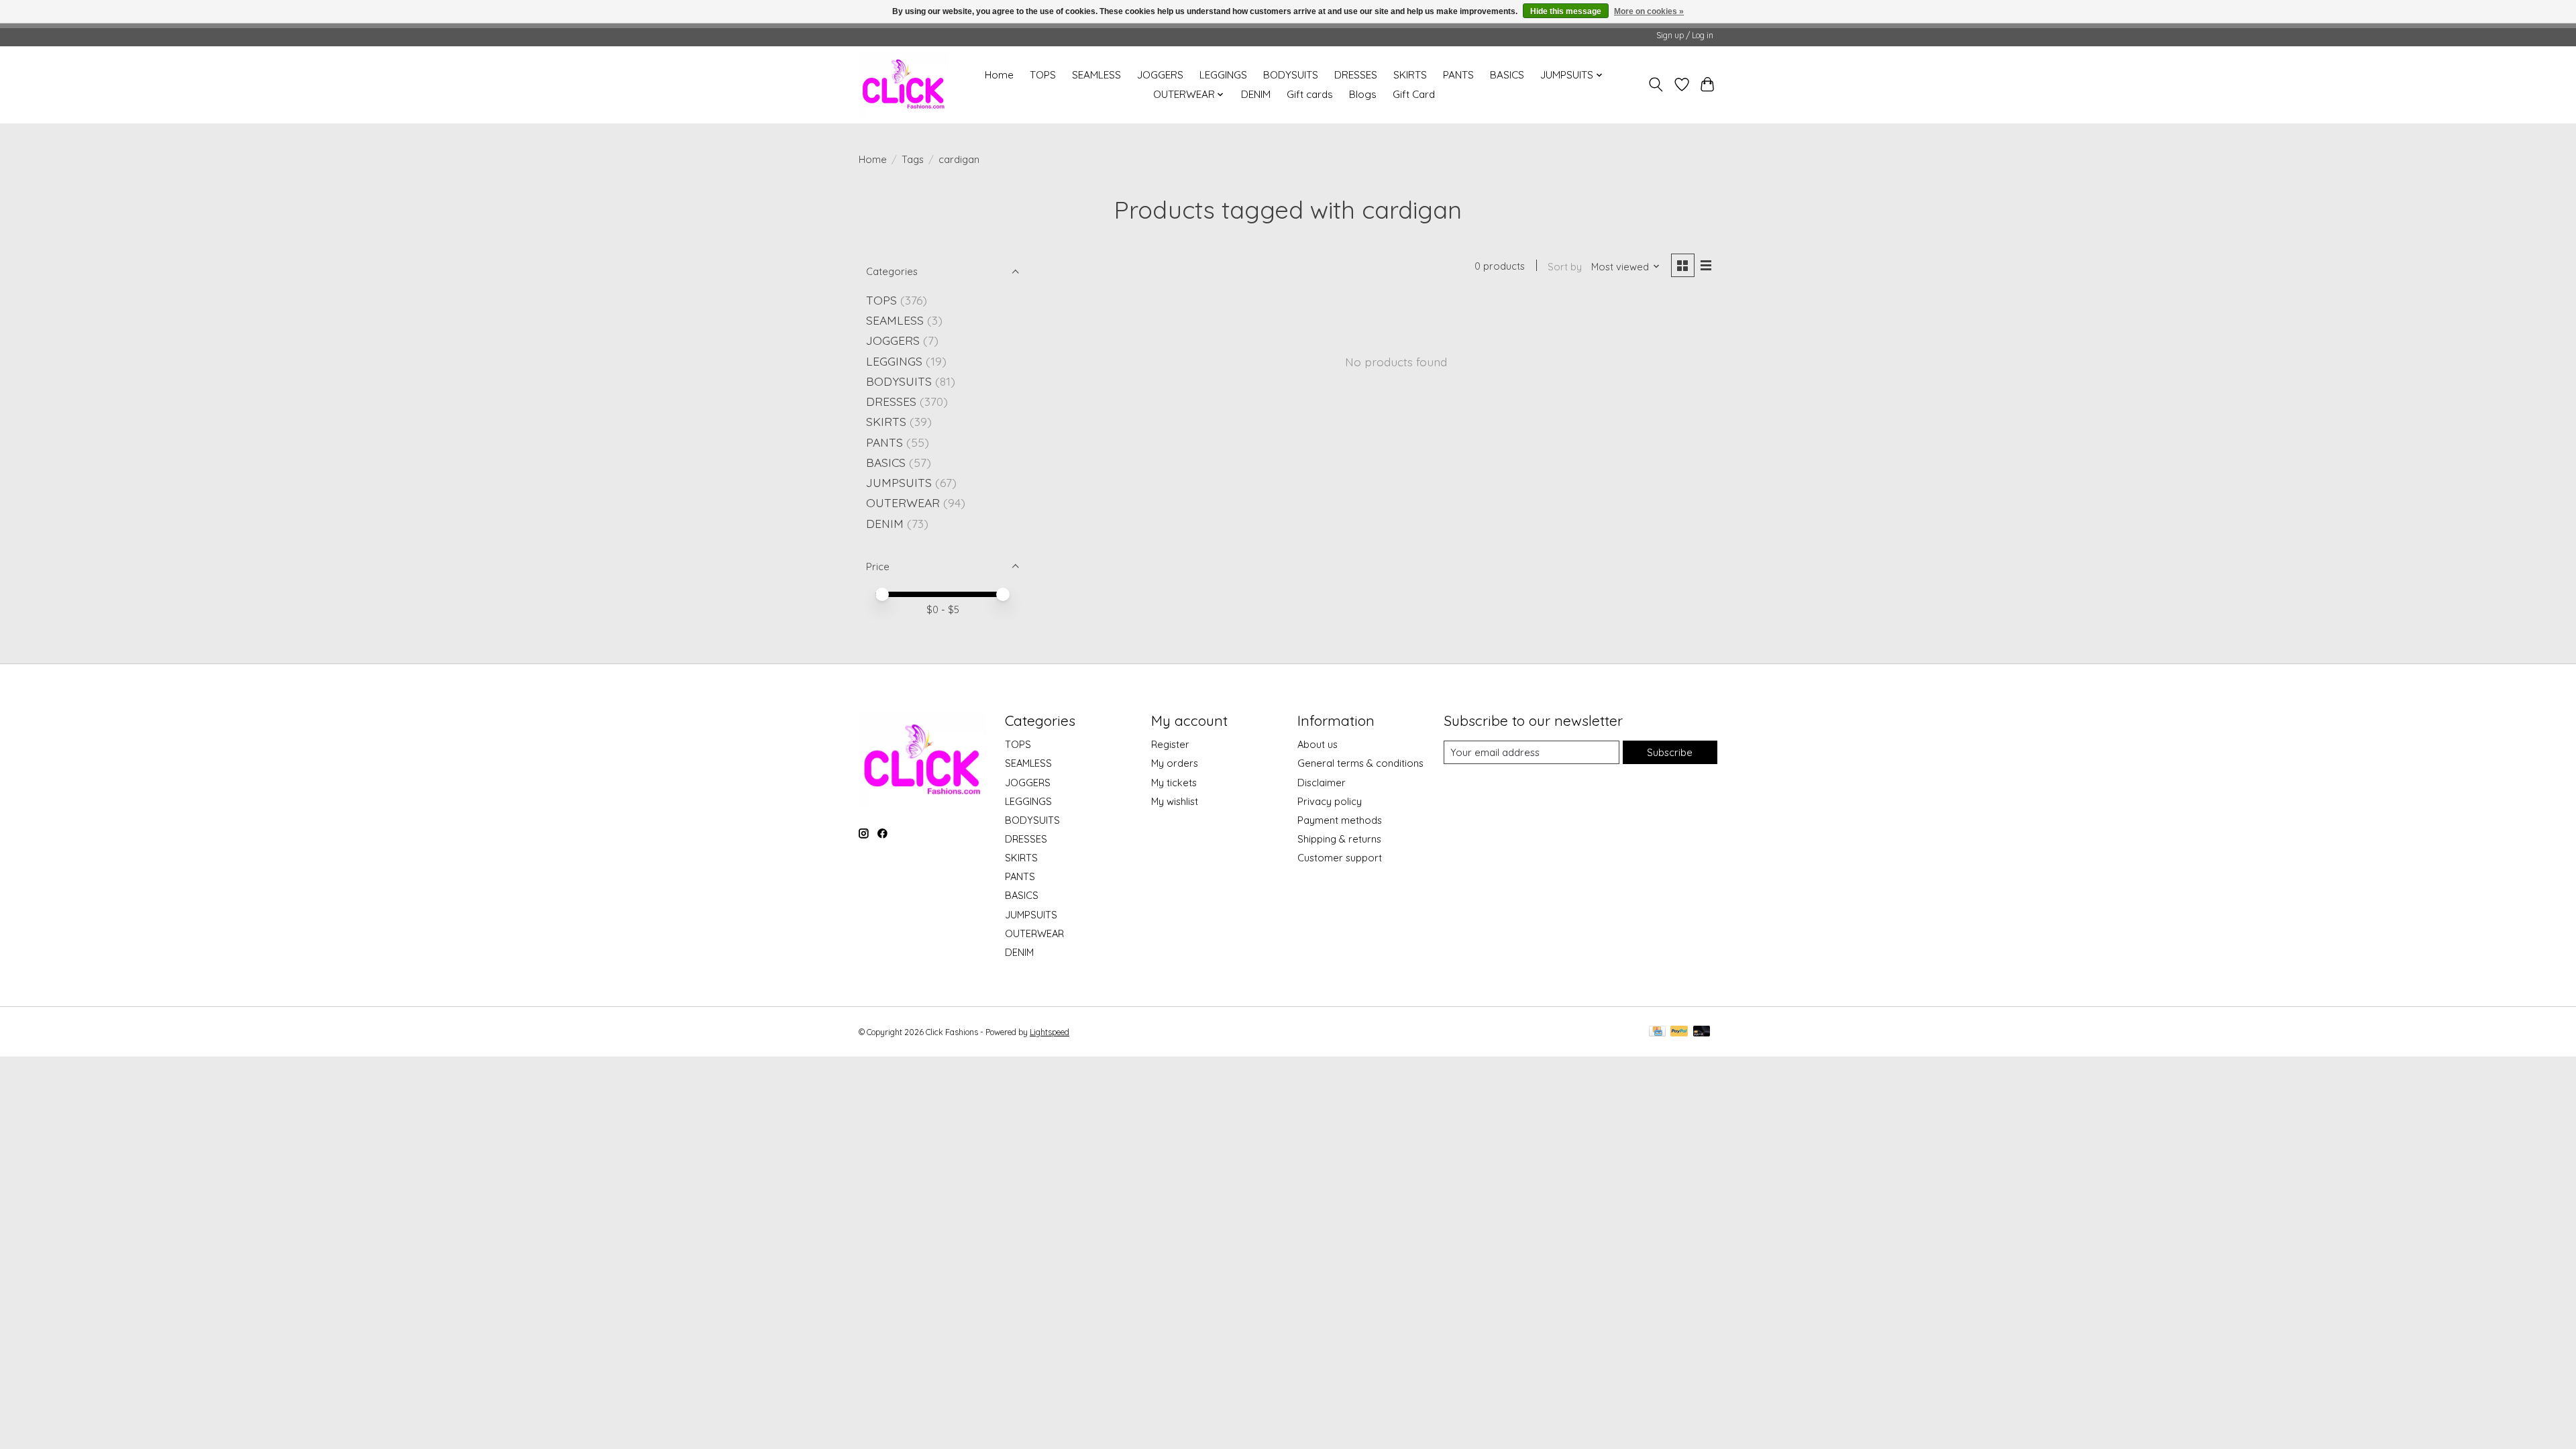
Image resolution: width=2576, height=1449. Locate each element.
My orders (1175, 763)
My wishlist (1175, 801)
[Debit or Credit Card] (1702, 1032)
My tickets (1174, 783)
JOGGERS (1160, 75)
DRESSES (1356, 75)
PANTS (1458, 75)
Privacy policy (1330, 801)
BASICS (1507, 75)
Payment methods (1340, 820)
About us (1318, 744)
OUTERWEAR (903, 502)
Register (1170, 744)
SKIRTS (1410, 75)
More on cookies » (1649, 11)
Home (999, 75)
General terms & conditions (1360, 763)
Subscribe (1670, 752)
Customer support (1340, 858)
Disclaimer (1322, 783)
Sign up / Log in (1685, 35)
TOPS (1043, 75)
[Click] (904, 85)
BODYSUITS (1291, 75)
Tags (913, 159)
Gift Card (1414, 94)
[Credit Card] (1657, 1032)
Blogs (1363, 94)
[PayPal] (1679, 1032)
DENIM (1256, 94)
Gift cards (1310, 94)
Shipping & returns (1339, 839)
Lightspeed (1050, 1032)
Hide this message (1566, 11)
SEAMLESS (1096, 75)
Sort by (1565, 267)
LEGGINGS (1223, 75)
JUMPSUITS (899, 482)
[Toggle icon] (1656, 85)
